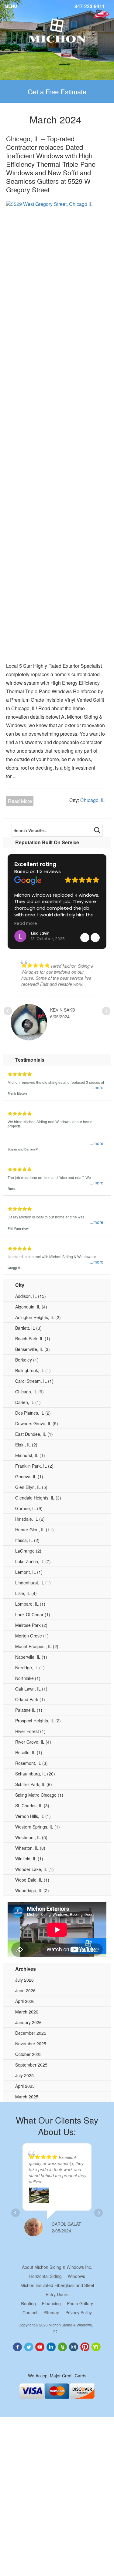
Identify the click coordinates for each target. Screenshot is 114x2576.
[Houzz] (63, 2346)
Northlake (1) (28, 1678)
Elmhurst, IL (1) (30, 1455)
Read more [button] (91, 924)
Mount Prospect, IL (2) (37, 1646)
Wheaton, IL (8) (30, 1848)
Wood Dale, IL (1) (32, 1880)
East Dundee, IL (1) (34, 1434)
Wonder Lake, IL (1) (35, 1869)
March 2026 (27, 2012)
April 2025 (25, 2086)
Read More (20, 801)
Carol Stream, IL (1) (34, 1381)
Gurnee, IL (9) (29, 1508)
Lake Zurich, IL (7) (33, 1561)
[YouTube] (40, 2346)
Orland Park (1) (30, 1699)
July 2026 (24, 1980)
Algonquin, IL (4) (31, 1307)
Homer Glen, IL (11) (35, 1530)
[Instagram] (74, 2346)
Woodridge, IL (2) (32, 1890)
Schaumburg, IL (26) (35, 1774)
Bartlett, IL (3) (28, 1328)
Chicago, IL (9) (29, 1392)
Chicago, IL (93, 800)
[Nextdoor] (97, 2346)
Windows (76, 2276)
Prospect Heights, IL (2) (38, 1721)
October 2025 (28, 2054)
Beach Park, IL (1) (33, 1338)
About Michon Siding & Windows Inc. (57, 2267)
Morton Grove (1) (32, 1636)
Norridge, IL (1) (30, 1668)
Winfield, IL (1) (29, 1859)
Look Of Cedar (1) (33, 1614)
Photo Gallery (80, 2303)
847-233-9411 (90, 6)
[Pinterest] (86, 2346)
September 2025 (31, 2065)
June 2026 (25, 1990)
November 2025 (31, 2044)
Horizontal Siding (45, 2276)
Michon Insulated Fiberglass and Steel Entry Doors (57, 2290)
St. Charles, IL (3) (32, 1805)
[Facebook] (18, 2346)
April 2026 (25, 2001)
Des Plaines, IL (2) (33, 1413)
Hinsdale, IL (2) (30, 1519)
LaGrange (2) (28, 1551)
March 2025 (27, 2097)
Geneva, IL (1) (29, 1476)
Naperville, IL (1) (31, 1657)
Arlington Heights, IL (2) (38, 1317)
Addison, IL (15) (31, 1296)
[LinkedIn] (52, 2346)
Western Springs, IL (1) (38, 1827)
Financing (51, 2303)
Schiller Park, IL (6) (34, 1784)
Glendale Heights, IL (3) (38, 1498)
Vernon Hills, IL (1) (33, 1816)
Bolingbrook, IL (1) (33, 1370)
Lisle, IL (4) (26, 1593)
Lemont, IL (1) (29, 1572)
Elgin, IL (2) (26, 1445)
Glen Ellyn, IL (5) (31, 1487)
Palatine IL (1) (29, 1710)
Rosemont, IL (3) (31, 1763)
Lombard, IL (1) (30, 1604)
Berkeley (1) (27, 1360)
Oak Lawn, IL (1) (31, 1689)
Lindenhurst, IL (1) (33, 1583)
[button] (95, 938)
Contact (30, 2312)
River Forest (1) (30, 1731)
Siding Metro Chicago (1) (39, 1795)
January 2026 (28, 2022)
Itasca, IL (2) (27, 1540)
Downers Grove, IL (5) (37, 1423)
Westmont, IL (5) (31, 1837)
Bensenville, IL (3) (33, 1349)
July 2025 (24, 2075)
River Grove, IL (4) (33, 1742)
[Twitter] (29, 2346)
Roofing (28, 2303)
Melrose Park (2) (31, 1625)
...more (97, 1088)
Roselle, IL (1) (29, 1752)
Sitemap (51, 2312)
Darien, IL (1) (28, 1402)
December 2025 (31, 2033)
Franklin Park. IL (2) (34, 1466)
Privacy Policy (79, 2312)
